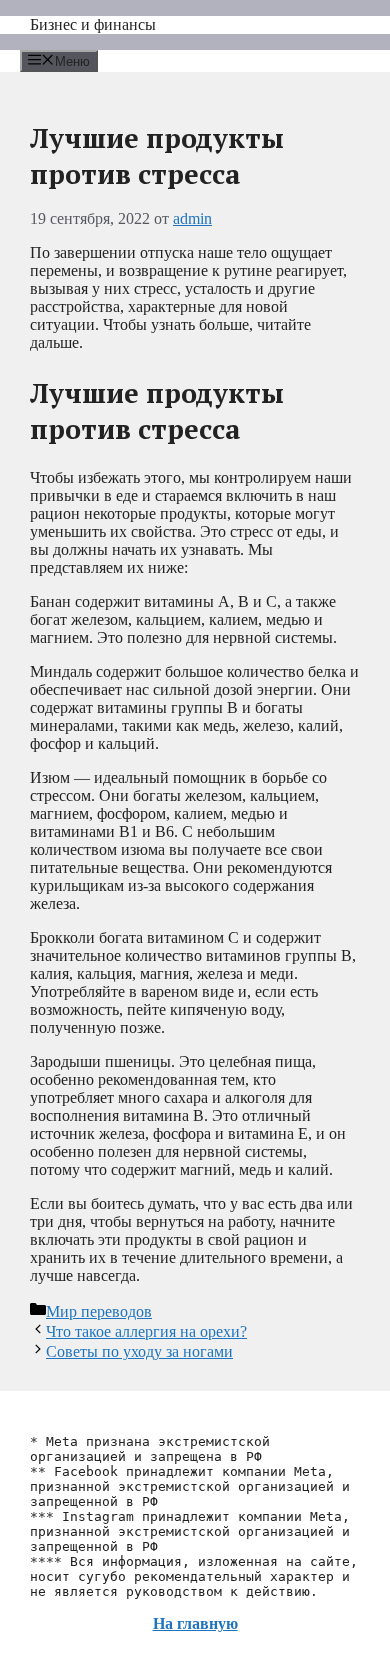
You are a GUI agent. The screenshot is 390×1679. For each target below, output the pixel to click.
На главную (195, 1623)
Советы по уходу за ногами (139, 1351)
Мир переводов (99, 1311)
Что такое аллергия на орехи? (146, 1331)
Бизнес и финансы (93, 24)
